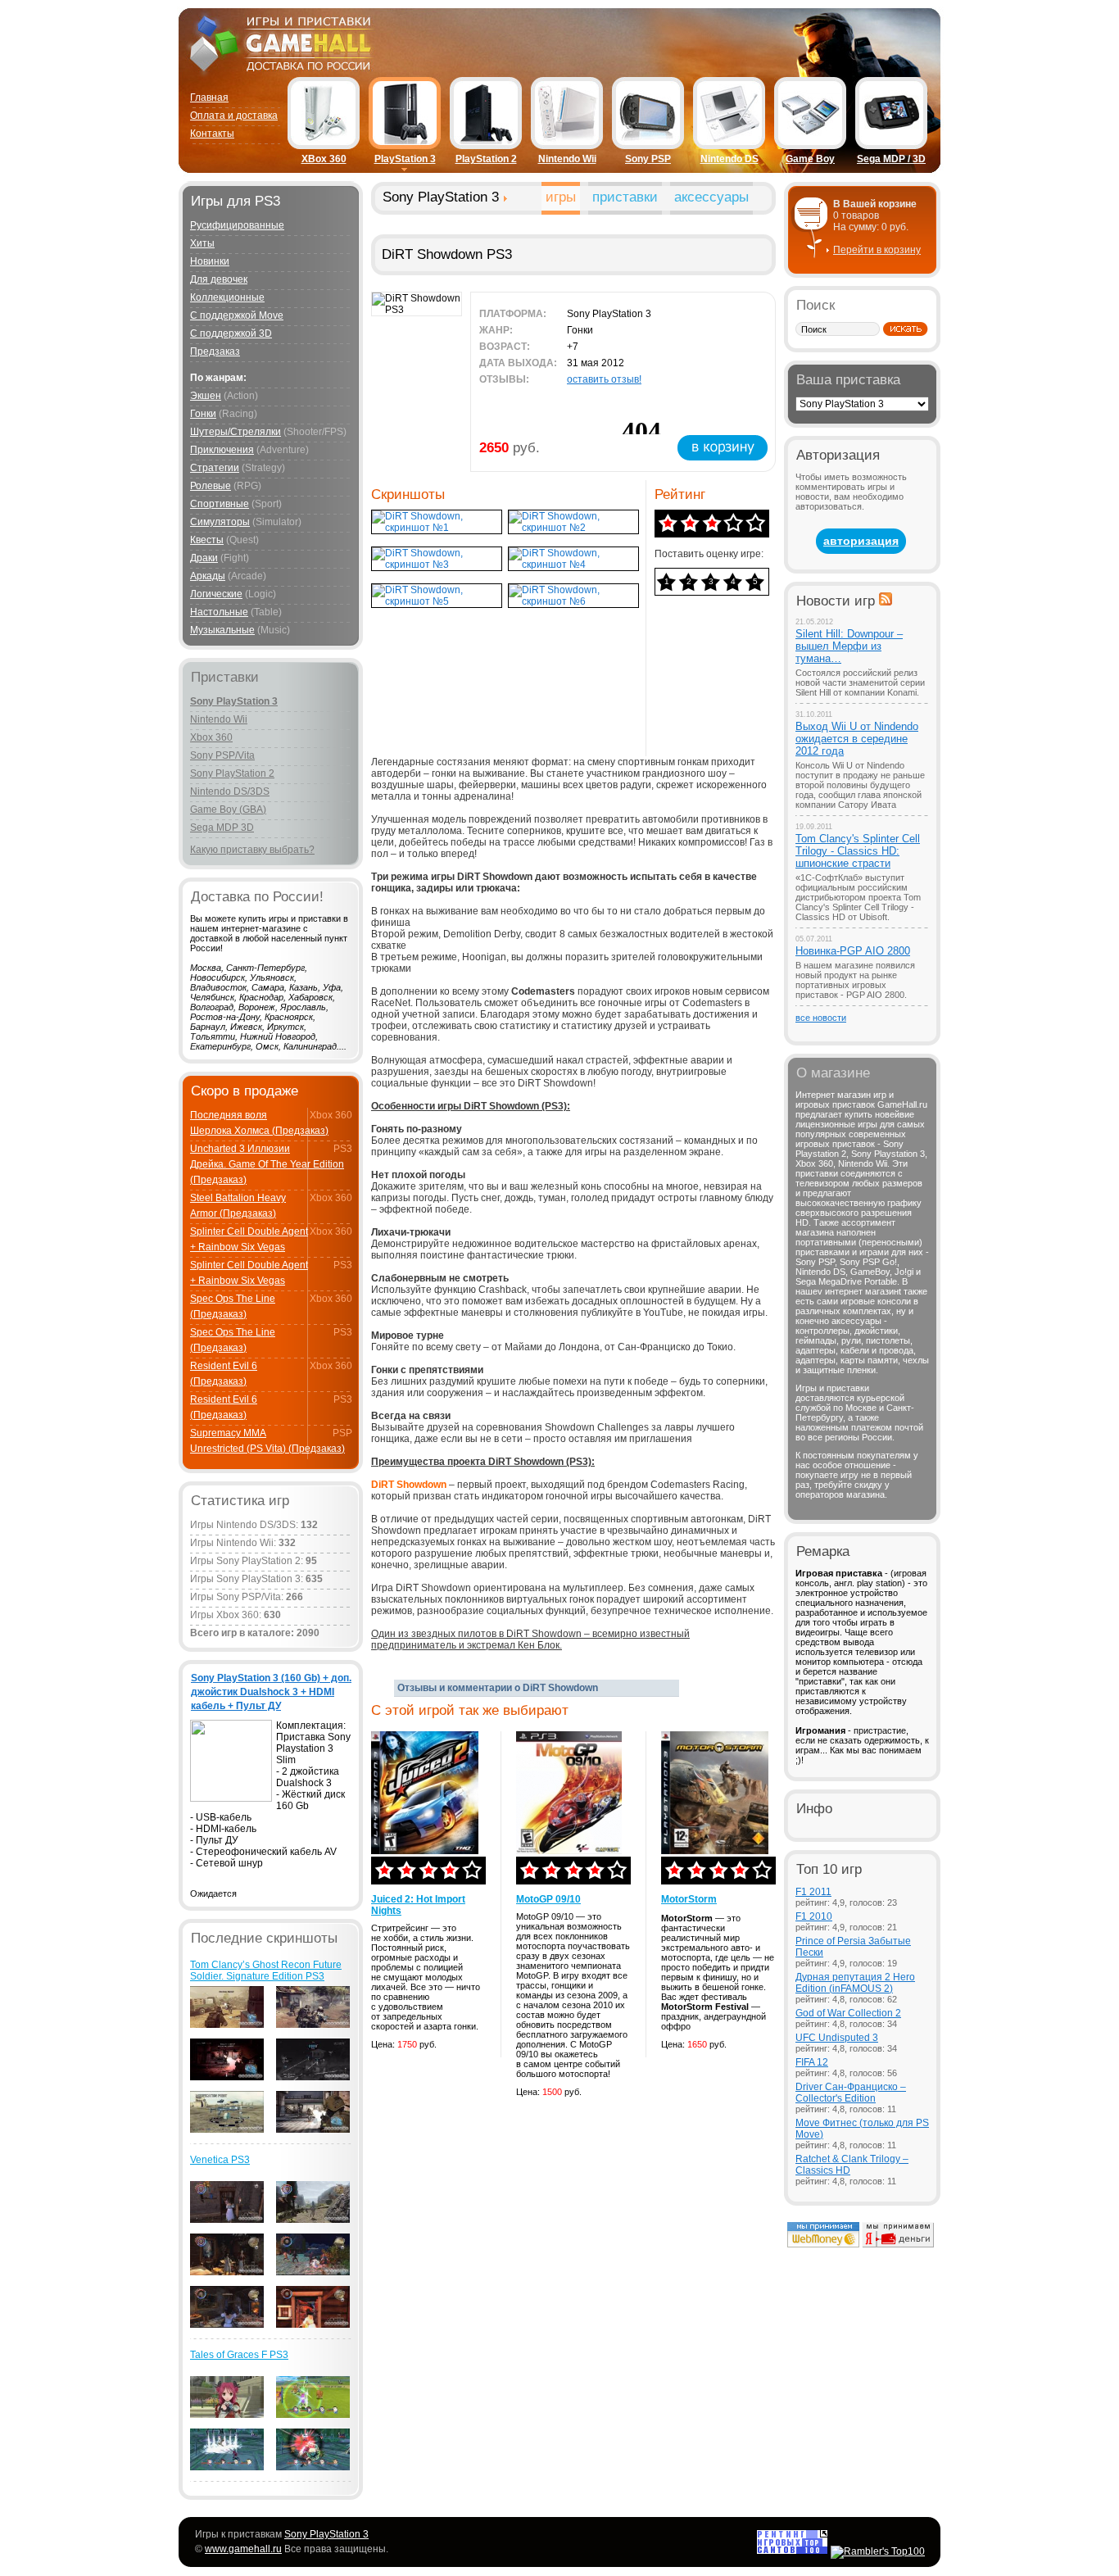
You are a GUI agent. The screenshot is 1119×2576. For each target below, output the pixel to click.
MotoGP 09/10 (548, 1899)
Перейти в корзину (877, 250)
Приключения (222, 450)
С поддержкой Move (237, 315)
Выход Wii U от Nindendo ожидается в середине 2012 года (857, 739)
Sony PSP (648, 159)
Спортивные (220, 504)
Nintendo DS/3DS (230, 791)
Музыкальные (222, 630)
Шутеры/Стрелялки (236, 432)
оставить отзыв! (604, 379)
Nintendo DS (729, 159)
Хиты (202, 243)
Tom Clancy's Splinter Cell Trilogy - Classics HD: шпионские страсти (858, 851)
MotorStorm (689, 1899)
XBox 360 (324, 159)
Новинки (210, 261)
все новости (821, 1018)
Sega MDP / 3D (891, 159)
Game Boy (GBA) (228, 810)
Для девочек (219, 279)
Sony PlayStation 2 (232, 773)
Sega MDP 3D (222, 828)
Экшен (206, 396)
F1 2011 (813, 1892)
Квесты (207, 540)
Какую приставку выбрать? (252, 850)
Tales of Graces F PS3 (239, 2355)
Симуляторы (220, 522)
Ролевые (211, 486)
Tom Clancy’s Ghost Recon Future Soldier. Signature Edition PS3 (266, 1971)
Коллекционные (227, 297)
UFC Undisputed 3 (837, 2038)
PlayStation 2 (486, 159)
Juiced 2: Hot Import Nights (418, 1905)
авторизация (861, 541)
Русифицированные (237, 225)
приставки (625, 197)
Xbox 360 (211, 737)
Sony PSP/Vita (222, 755)
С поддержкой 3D (231, 333)
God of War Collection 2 (848, 2013)
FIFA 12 (812, 2062)
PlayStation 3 (405, 159)
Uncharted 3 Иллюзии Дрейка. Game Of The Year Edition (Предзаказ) (267, 1164)
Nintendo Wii (567, 159)
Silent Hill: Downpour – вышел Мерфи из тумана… (849, 646)
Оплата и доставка (234, 116)
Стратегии (215, 468)
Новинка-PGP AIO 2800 (853, 951)
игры (561, 197)
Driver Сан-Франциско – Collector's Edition (851, 2093)
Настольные (219, 612)
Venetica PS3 (220, 2160)
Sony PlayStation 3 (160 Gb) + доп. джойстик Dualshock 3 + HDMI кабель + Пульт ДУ (271, 1692)
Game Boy (810, 159)
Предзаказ (215, 351)
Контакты (212, 134)
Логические (216, 594)
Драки (204, 558)
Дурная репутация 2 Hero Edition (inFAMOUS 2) (855, 1983)
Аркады (208, 576)
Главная (209, 98)
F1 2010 (814, 1916)
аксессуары (711, 197)
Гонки (203, 414)
